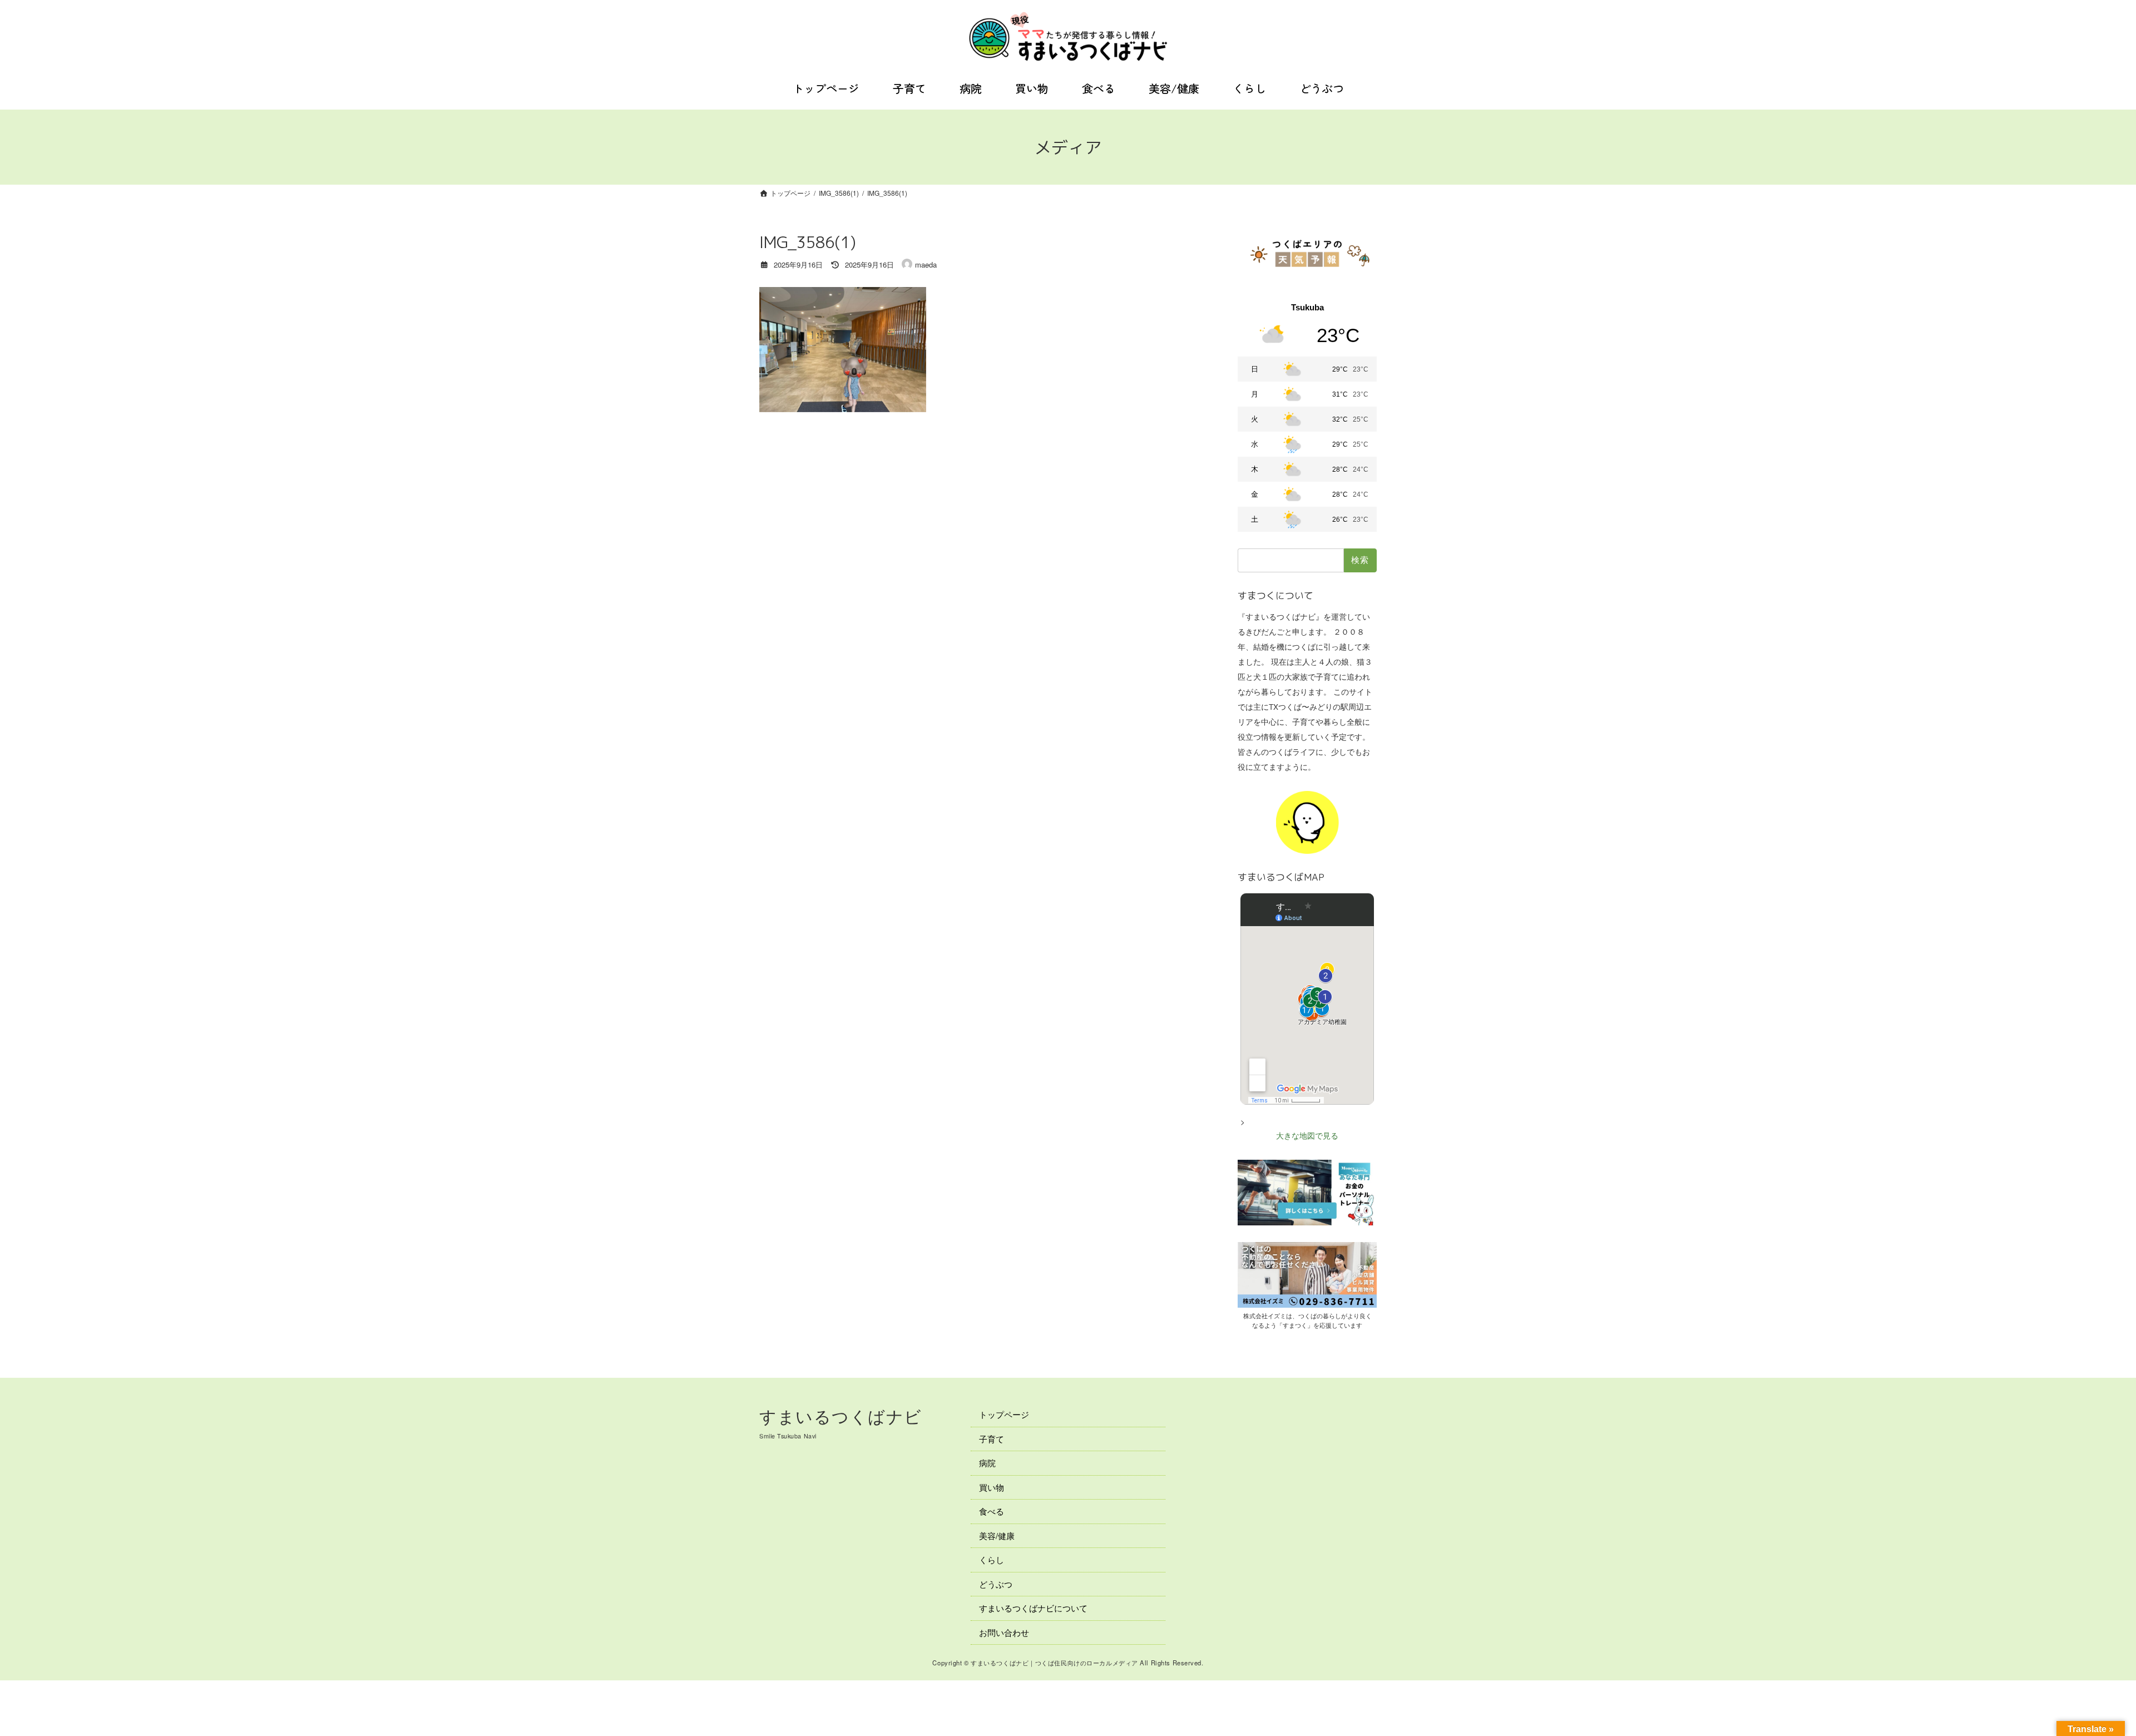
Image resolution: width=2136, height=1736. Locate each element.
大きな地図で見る (1307, 1136)
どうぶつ (996, 1583)
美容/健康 (997, 1535)
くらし (992, 1559)
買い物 (992, 1487)
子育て (992, 1438)
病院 (987, 1463)
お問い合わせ (1004, 1632)
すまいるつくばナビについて (1033, 1608)
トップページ (1004, 1414)
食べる (992, 1511)
